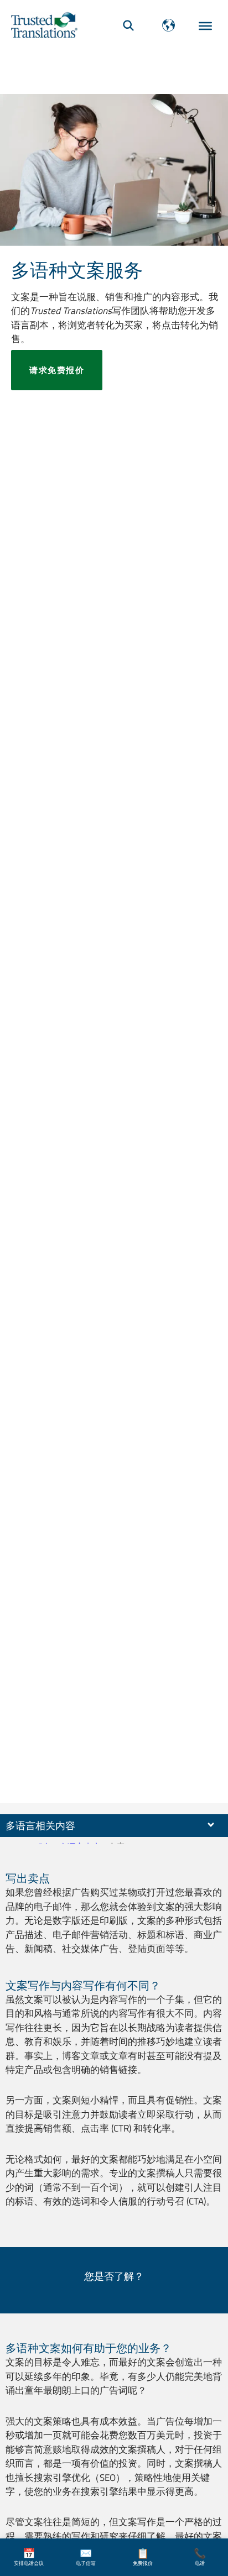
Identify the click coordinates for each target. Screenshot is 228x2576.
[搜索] (128, 25)
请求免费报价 (57, 370)
